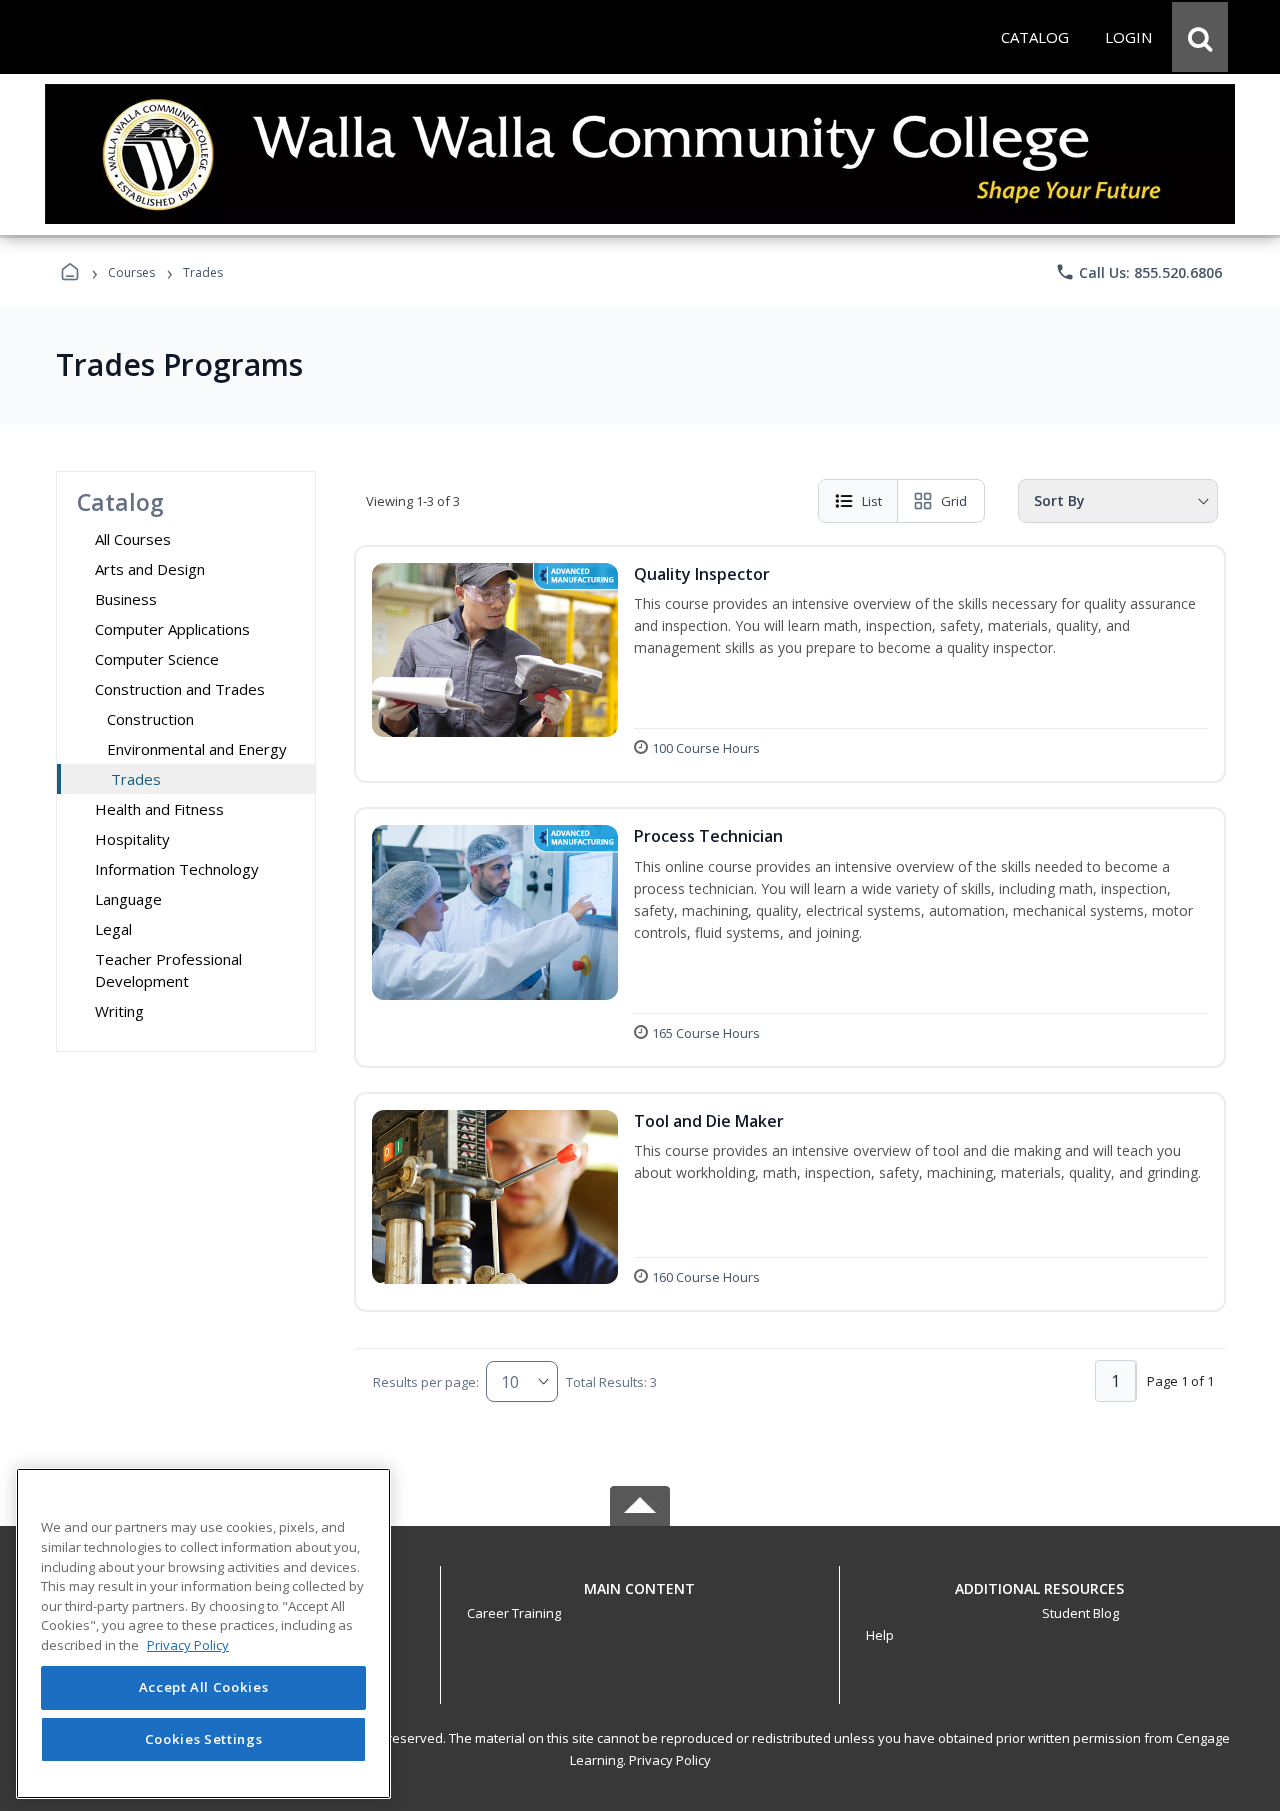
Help (880, 1635)
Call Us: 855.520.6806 (1138, 272)
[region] (203, 1633)
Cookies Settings (204, 1739)
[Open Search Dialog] (1200, 37)
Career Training (514, 1613)
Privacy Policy (670, 1760)
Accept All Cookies (204, 1688)
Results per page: (426, 1382)
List (872, 501)
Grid (954, 501)
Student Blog (1080, 1613)
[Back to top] (640, 1599)
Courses (131, 272)
